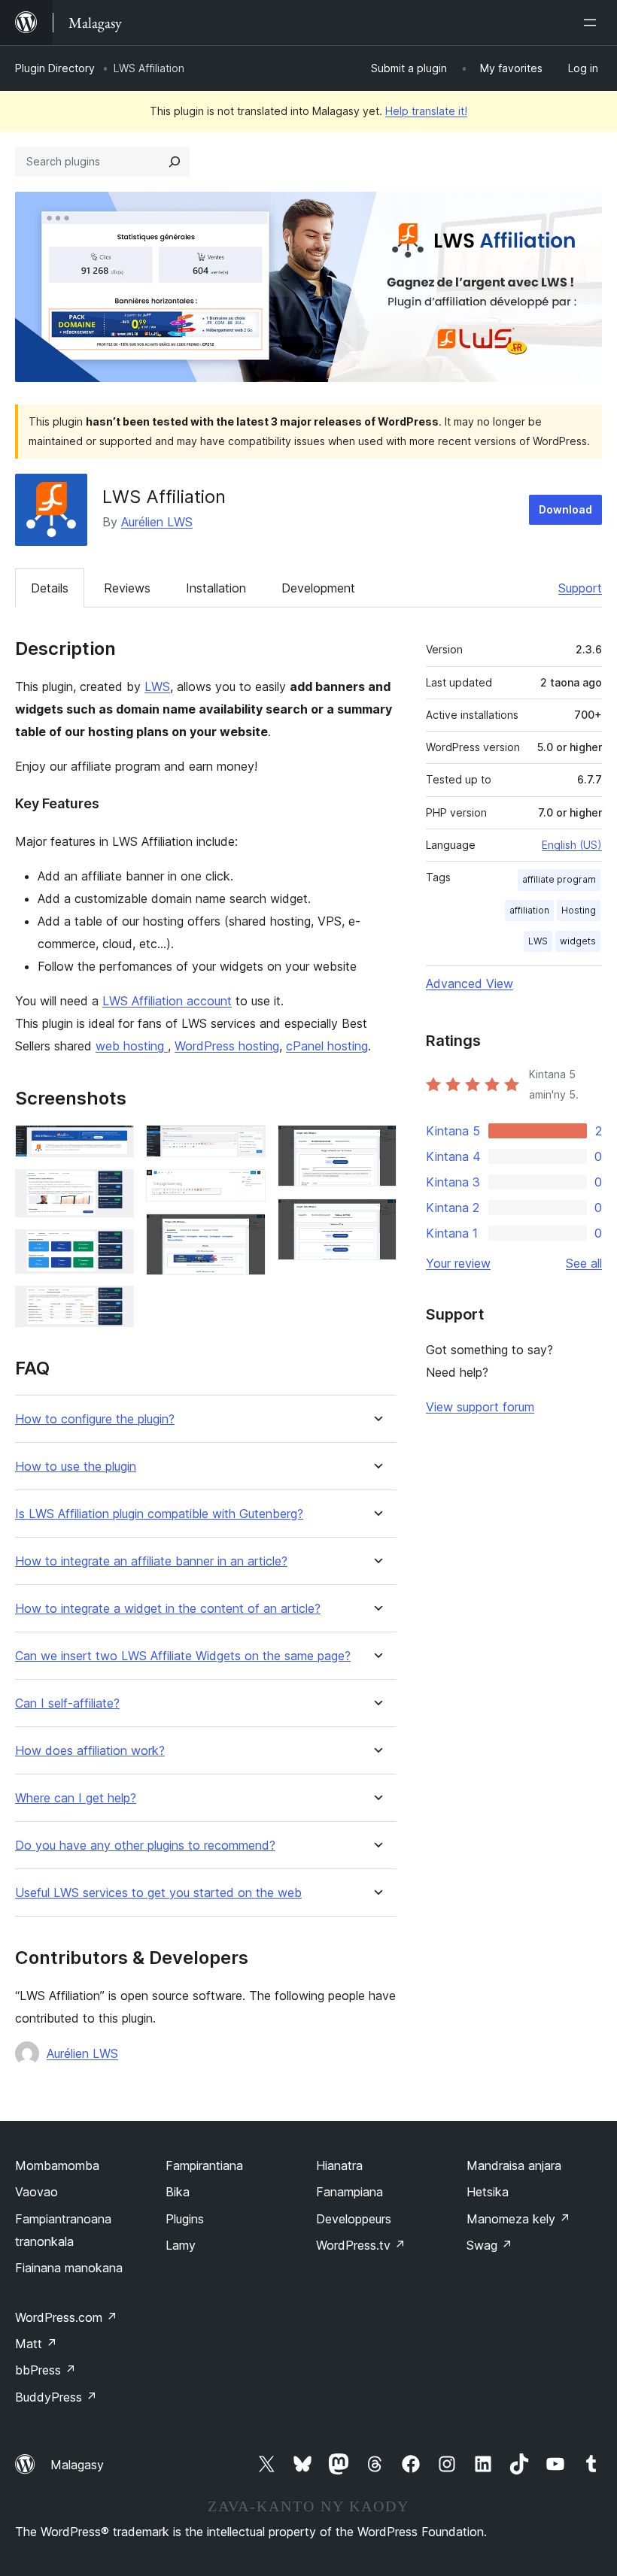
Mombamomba (57, 2165)
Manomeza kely (518, 2219)
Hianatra (339, 2165)
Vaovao (36, 2192)
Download (565, 509)
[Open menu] (593, 23)
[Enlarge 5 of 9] (245, 1145)
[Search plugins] (175, 162)
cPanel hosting (327, 1046)
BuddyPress (56, 2397)
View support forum (480, 1407)
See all (584, 1263)
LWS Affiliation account (167, 1001)
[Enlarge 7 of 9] (245, 1234)
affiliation (529, 910)
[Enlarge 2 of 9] (114, 1190)
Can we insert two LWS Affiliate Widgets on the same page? (183, 1656)
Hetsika (488, 2192)
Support (580, 588)
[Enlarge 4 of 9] (114, 1306)
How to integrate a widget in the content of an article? (168, 1609)
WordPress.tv (361, 2245)
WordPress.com (66, 2317)
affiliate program (559, 879)
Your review (458, 1263)
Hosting (579, 910)
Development (318, 588)
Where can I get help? (76, 1798)
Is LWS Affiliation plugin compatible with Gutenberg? (159, 1514)
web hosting (132, 1046)
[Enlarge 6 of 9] (245, 1190)
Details (50, 588)
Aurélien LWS (157, 522)
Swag (489, 2245)
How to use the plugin (76, 1467)
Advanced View (470, 983)
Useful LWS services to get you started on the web (158, 1893)
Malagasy (77, 2465)
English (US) (572, 845)
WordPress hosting (227, 1046)
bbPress (46, 2370)
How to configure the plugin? (95, 1419)
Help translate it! (426, 111)
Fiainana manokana (69, 2268)
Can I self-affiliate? (67, 1703)
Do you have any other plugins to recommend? (145, 1846)
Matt (36, 2344)
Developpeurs (354, 2219)
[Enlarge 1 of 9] (114, 1145)
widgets (578, 941)
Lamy (181, 2245)
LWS (157, 686)
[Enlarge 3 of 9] (114, 1250)
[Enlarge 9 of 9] (376, 1219)
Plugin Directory (55, 68)
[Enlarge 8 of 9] (376, 1145)
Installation (216, 588)
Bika (178, 2192)
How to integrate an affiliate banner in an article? (151, 1561)
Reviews (127, 588)
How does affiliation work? (90, 1751)
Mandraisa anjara (514, 2165)
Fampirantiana (204, 2165)
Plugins (185, 2219)
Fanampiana (350, 2192)
